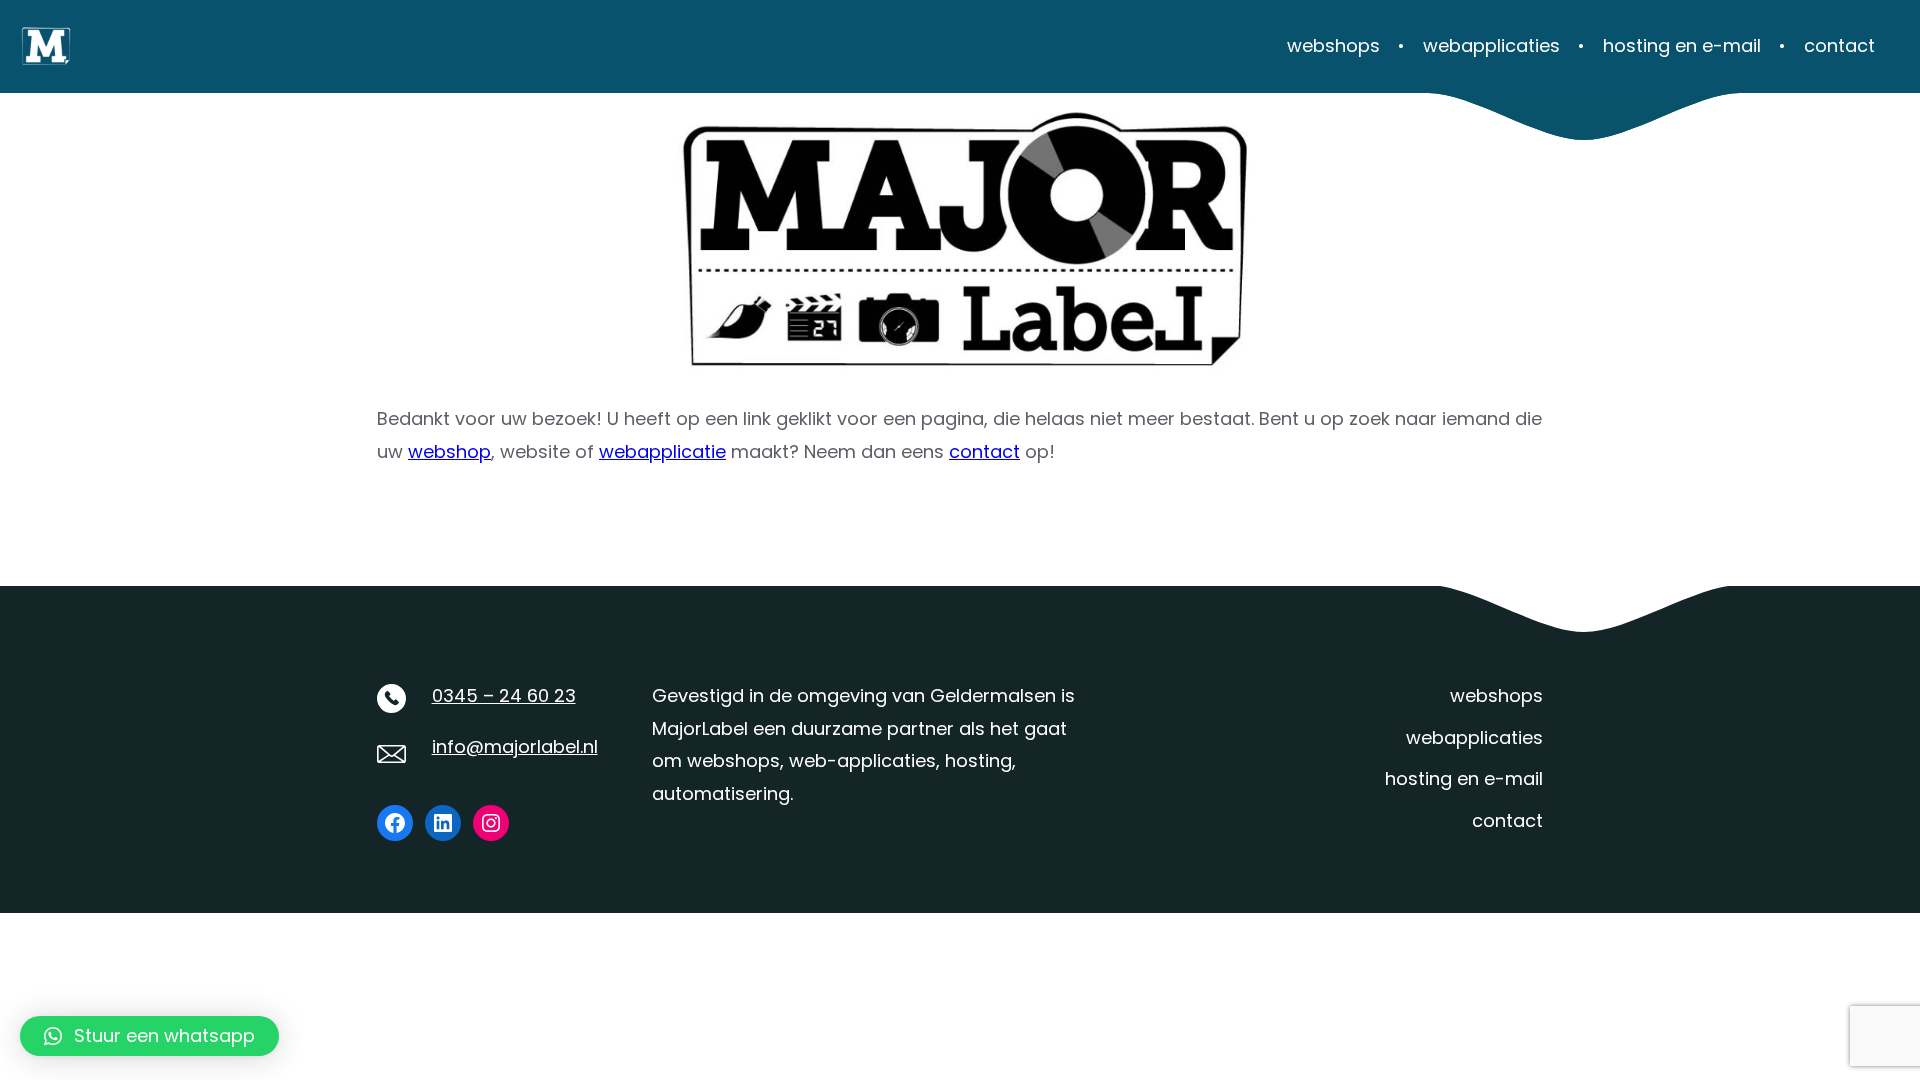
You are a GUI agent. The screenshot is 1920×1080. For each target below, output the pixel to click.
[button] (149, 1036)
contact (984, 451)
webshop (449, 451)
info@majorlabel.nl (515, 746)
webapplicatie (662, 451)
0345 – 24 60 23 (504, 695)
